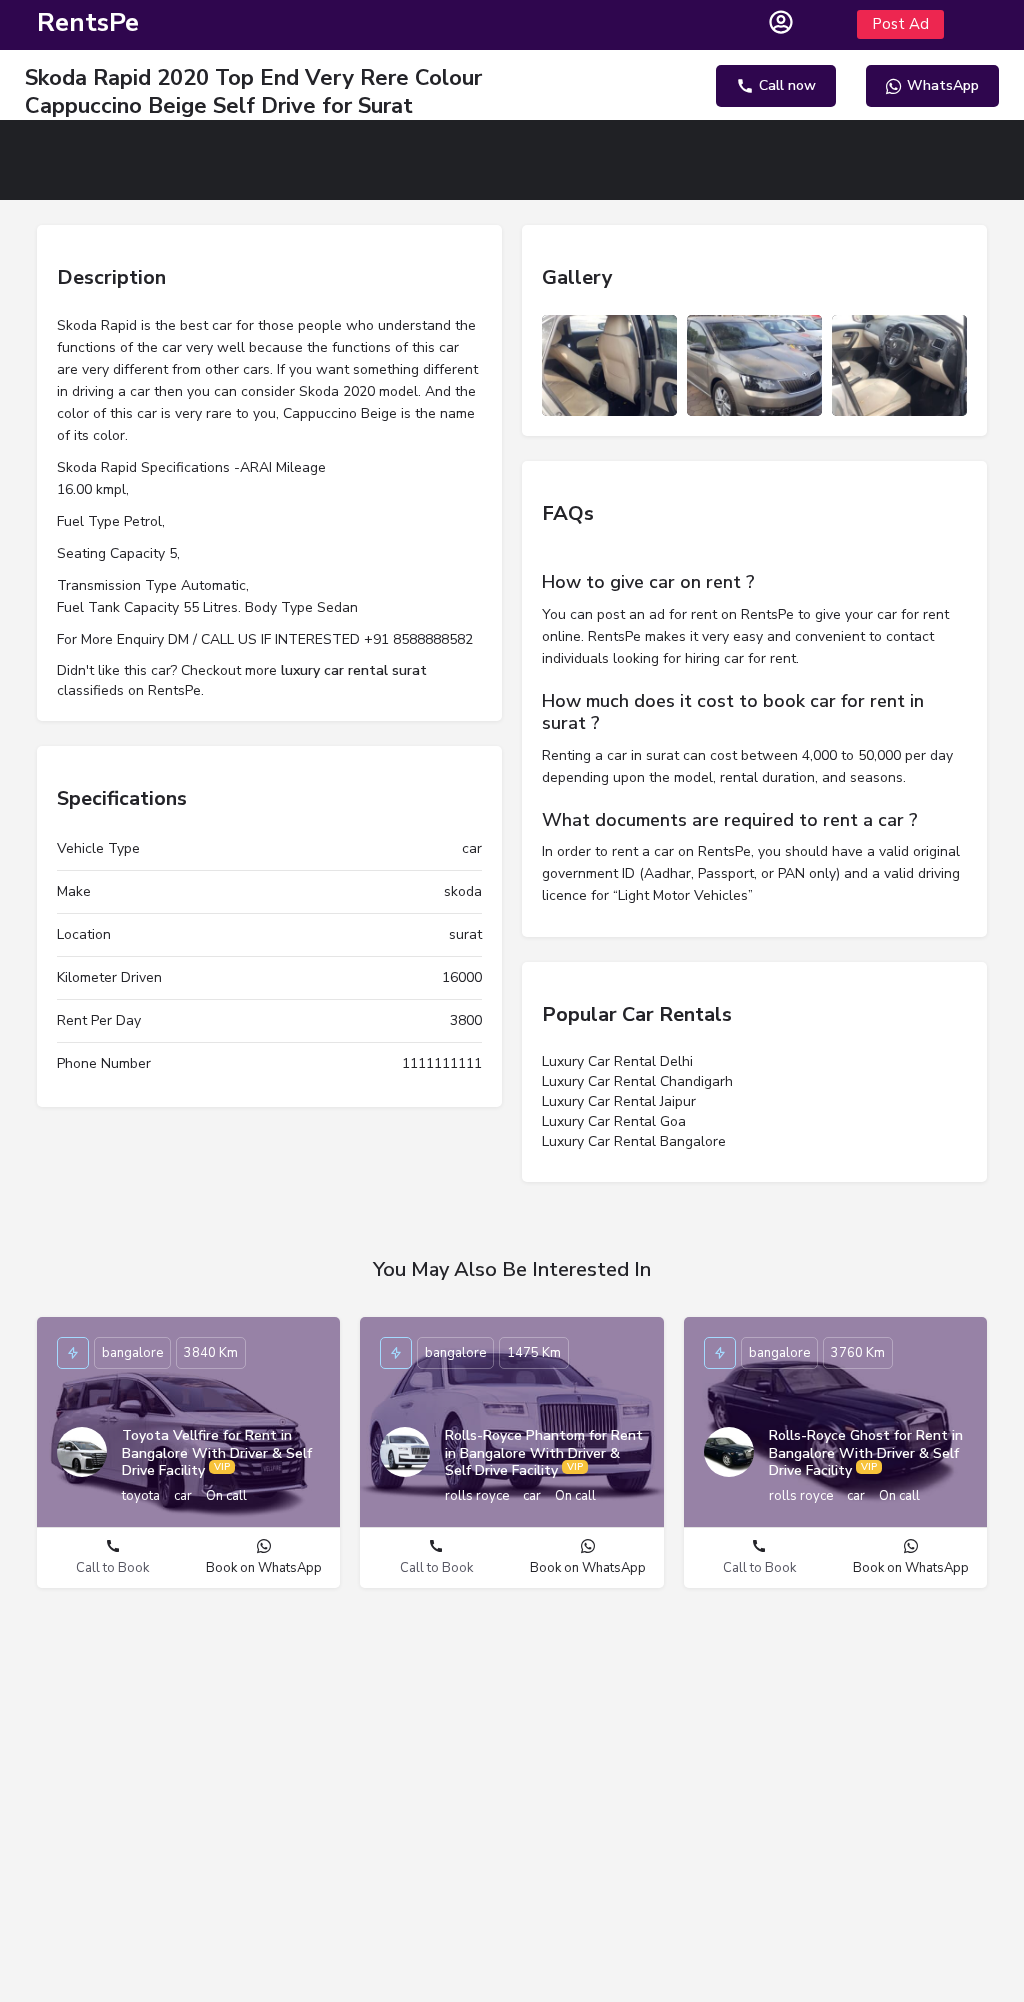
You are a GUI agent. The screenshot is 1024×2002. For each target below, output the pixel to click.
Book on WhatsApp (264, 1568)
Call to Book (112, 1568)
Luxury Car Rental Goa (614, 1121)
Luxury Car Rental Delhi (617, 1061)
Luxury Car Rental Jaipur (619, 1101)
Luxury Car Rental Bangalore (634, 1141)
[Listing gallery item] (609, 365)
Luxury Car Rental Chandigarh (637, 1081)
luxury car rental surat (354, 670)
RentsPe (88, 22)
